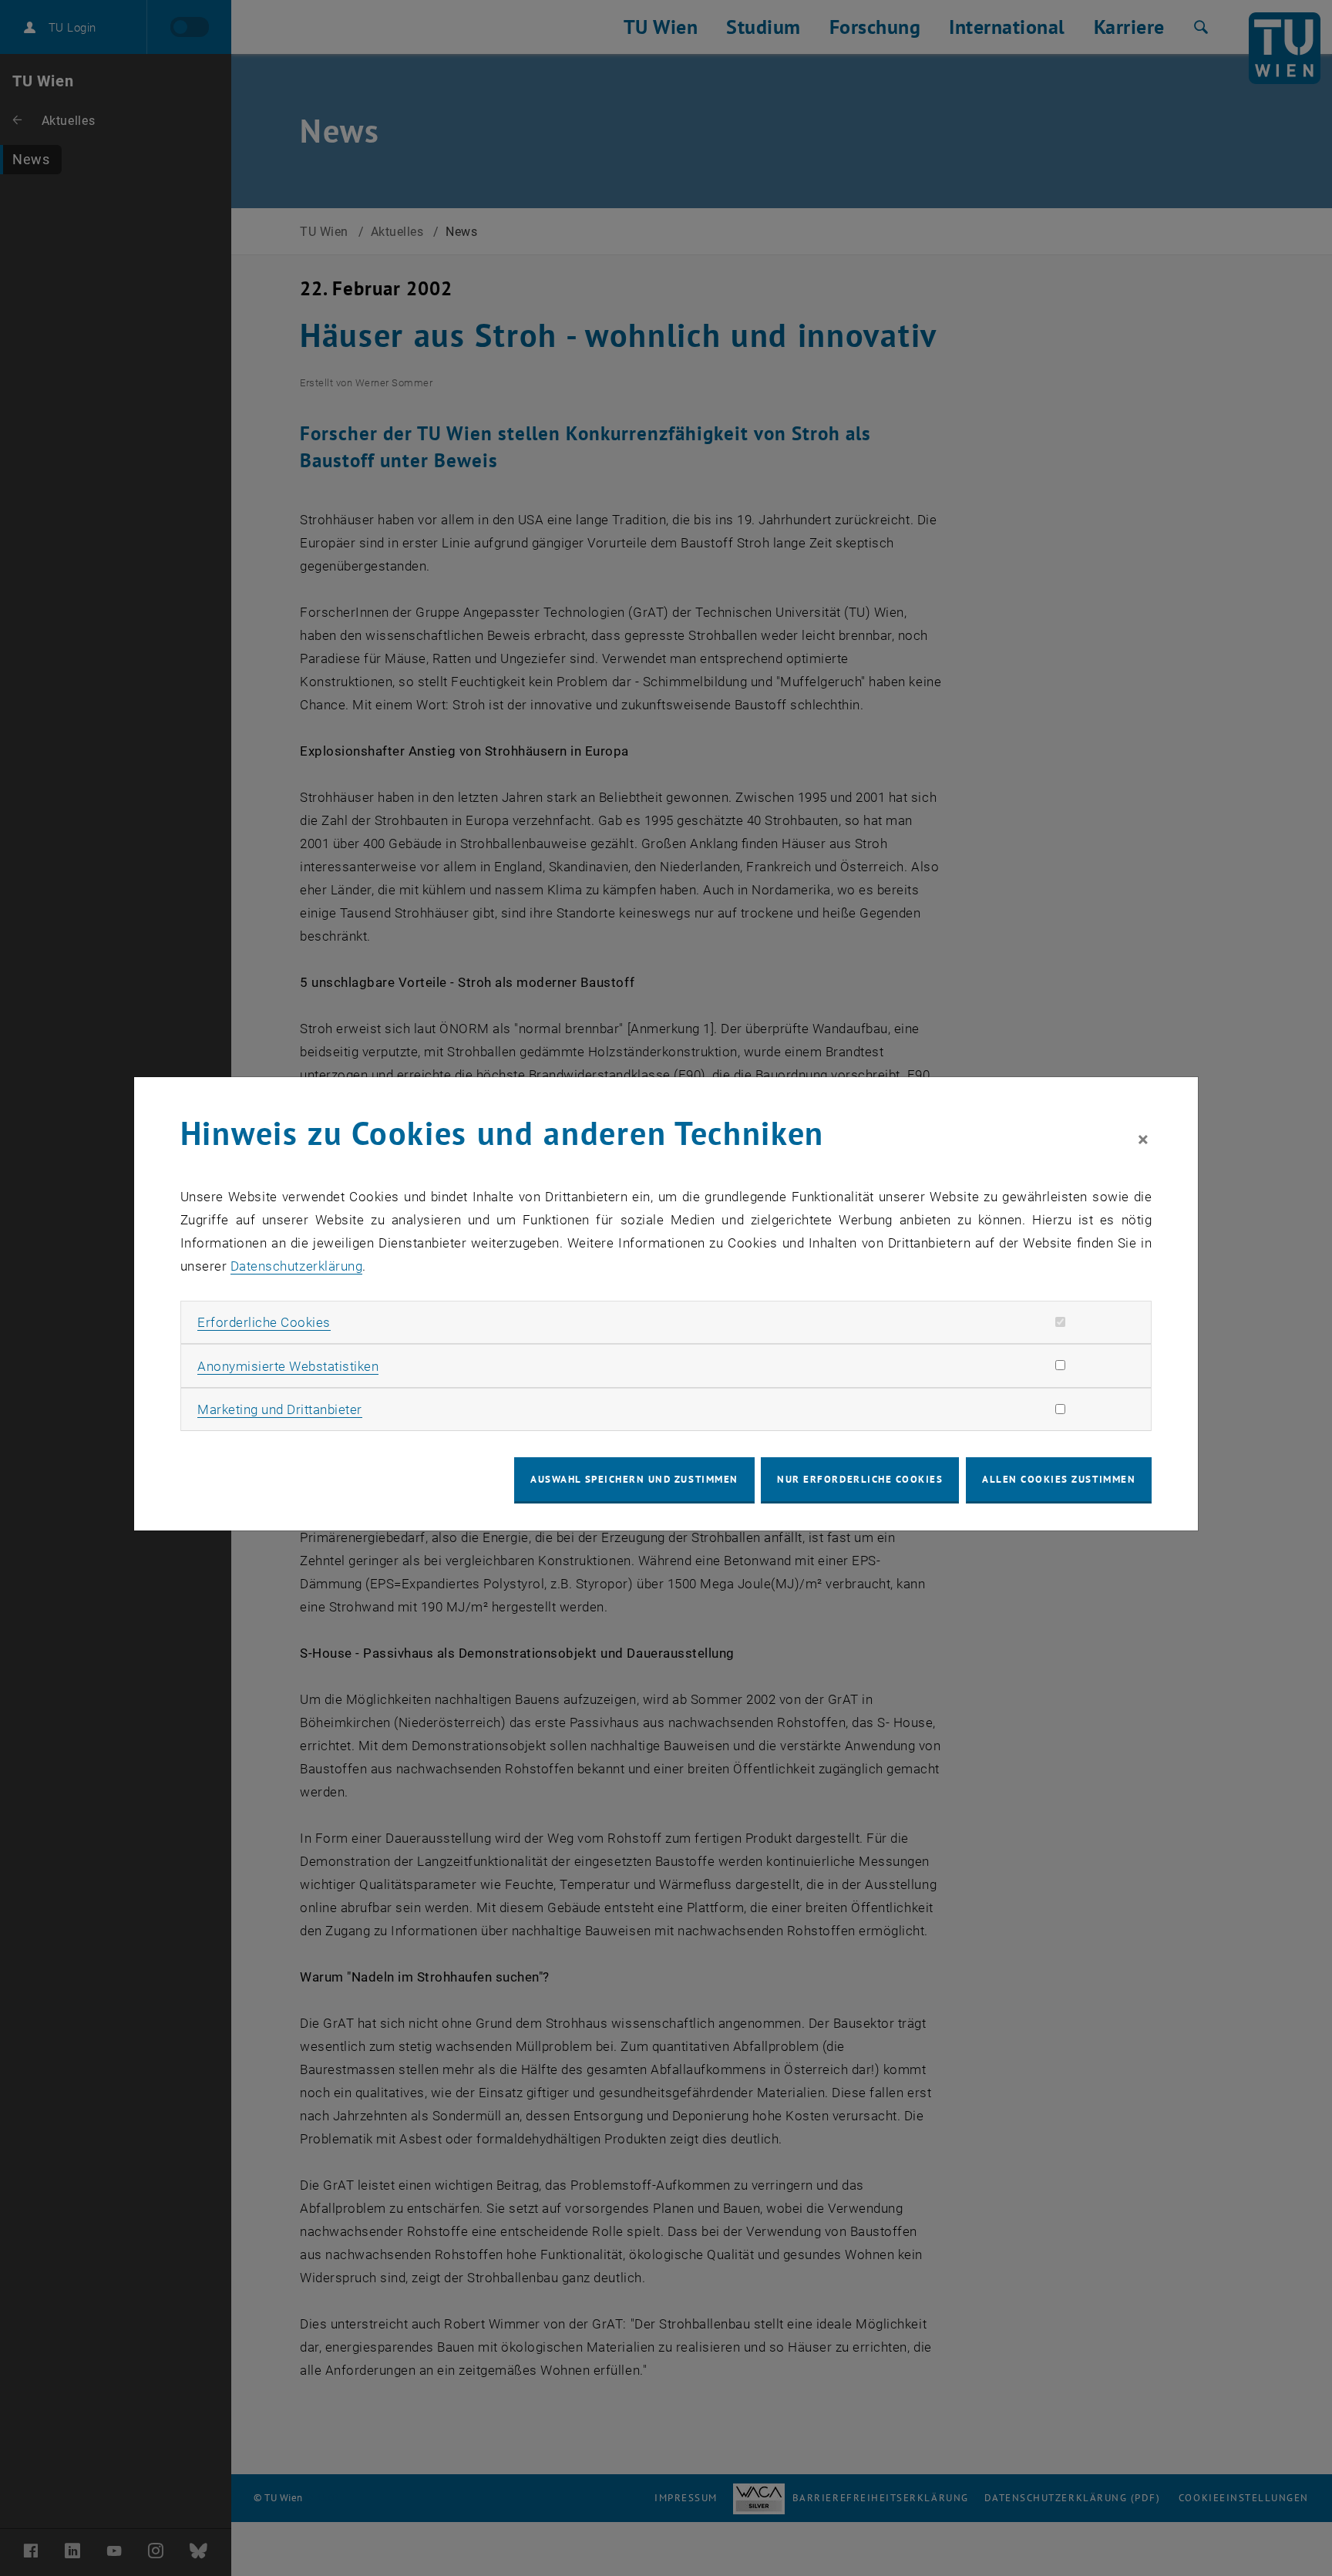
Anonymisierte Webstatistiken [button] (288, 1366)
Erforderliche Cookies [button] (264, 1322)
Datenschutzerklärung (296, 1266)
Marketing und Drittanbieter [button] (280, 1409)
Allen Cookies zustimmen (1059, 1479)
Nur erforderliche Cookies (860, 1479)
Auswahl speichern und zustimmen (634, 1479)
